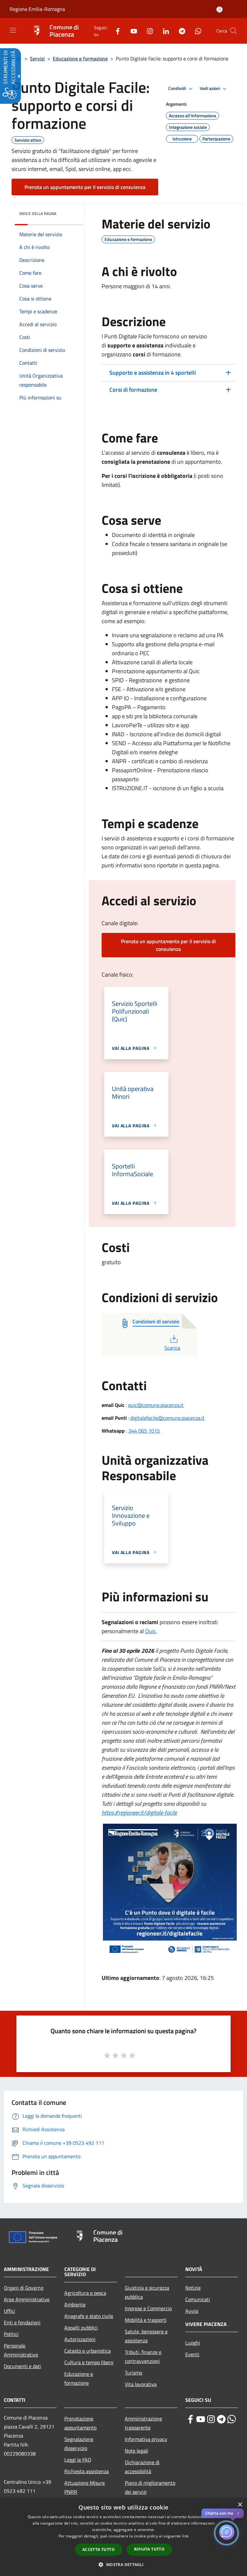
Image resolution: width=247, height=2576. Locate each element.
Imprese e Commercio (148, 2308)
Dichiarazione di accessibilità (142, 2467)
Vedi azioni (210, 88)
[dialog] (123, 2537)
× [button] (240, 2505)
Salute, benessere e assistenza (146, 2336)
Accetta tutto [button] (99, 2549)
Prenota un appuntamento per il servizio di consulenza (85, 187)
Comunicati (198, 2299)
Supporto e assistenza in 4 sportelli (153, 373)
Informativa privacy (146, 2439)
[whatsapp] (232, 2419)
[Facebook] (115, 31)
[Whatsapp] (196, 31)
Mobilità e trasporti (146, 2320)
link (185, 2536)
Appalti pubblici (81, 2328)
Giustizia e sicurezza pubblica (147, 2292)
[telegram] (221, 2419)
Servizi (37, 58)
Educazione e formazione (80, 58)
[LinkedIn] (163, 31)
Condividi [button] (178, 88)
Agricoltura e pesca (85, 2293)
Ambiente (75, 2304)
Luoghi (193, 2343)
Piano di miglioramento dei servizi (150, 2487)
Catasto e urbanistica (87, 2351)
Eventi (192, 2354)
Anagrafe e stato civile (89, 2316)
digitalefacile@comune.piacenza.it (167, 1418)
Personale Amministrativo (21, 2350)
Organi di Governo (24, 2288)
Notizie (193, 2288)
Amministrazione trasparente (143, 2423)
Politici (11, 2334)
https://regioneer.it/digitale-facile (139, 1813)
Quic (151, 1631)
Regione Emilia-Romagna (37, 9)
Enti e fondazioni (22, 2322)
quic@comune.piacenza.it (156, 1405)
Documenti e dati (23, 2366)
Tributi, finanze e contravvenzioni (143, 2357)
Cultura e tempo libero (89, 2362)
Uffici (9, 2311)
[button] (233, 31)
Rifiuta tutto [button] (149, 2549)
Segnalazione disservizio (79, 2444)
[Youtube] (131, 31)
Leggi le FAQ (78, 2460)
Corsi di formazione (134, 390)
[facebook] (190, 2419)
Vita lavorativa (141, 2384)
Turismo (133, 2373)
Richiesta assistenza (87, 2471)
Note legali (137, 2451)
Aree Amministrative (27, 2299)
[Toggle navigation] (13, 30)
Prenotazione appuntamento (80, 2423)
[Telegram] (179, 31)
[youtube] (201, 2419)
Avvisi (192, 2311)
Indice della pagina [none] (38, 214)
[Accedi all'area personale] (220, 9)
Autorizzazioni (80, 2339)
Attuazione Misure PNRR (85, 2487)
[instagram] (211, 2419)
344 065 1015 (144, 1431)
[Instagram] (147, 31)
